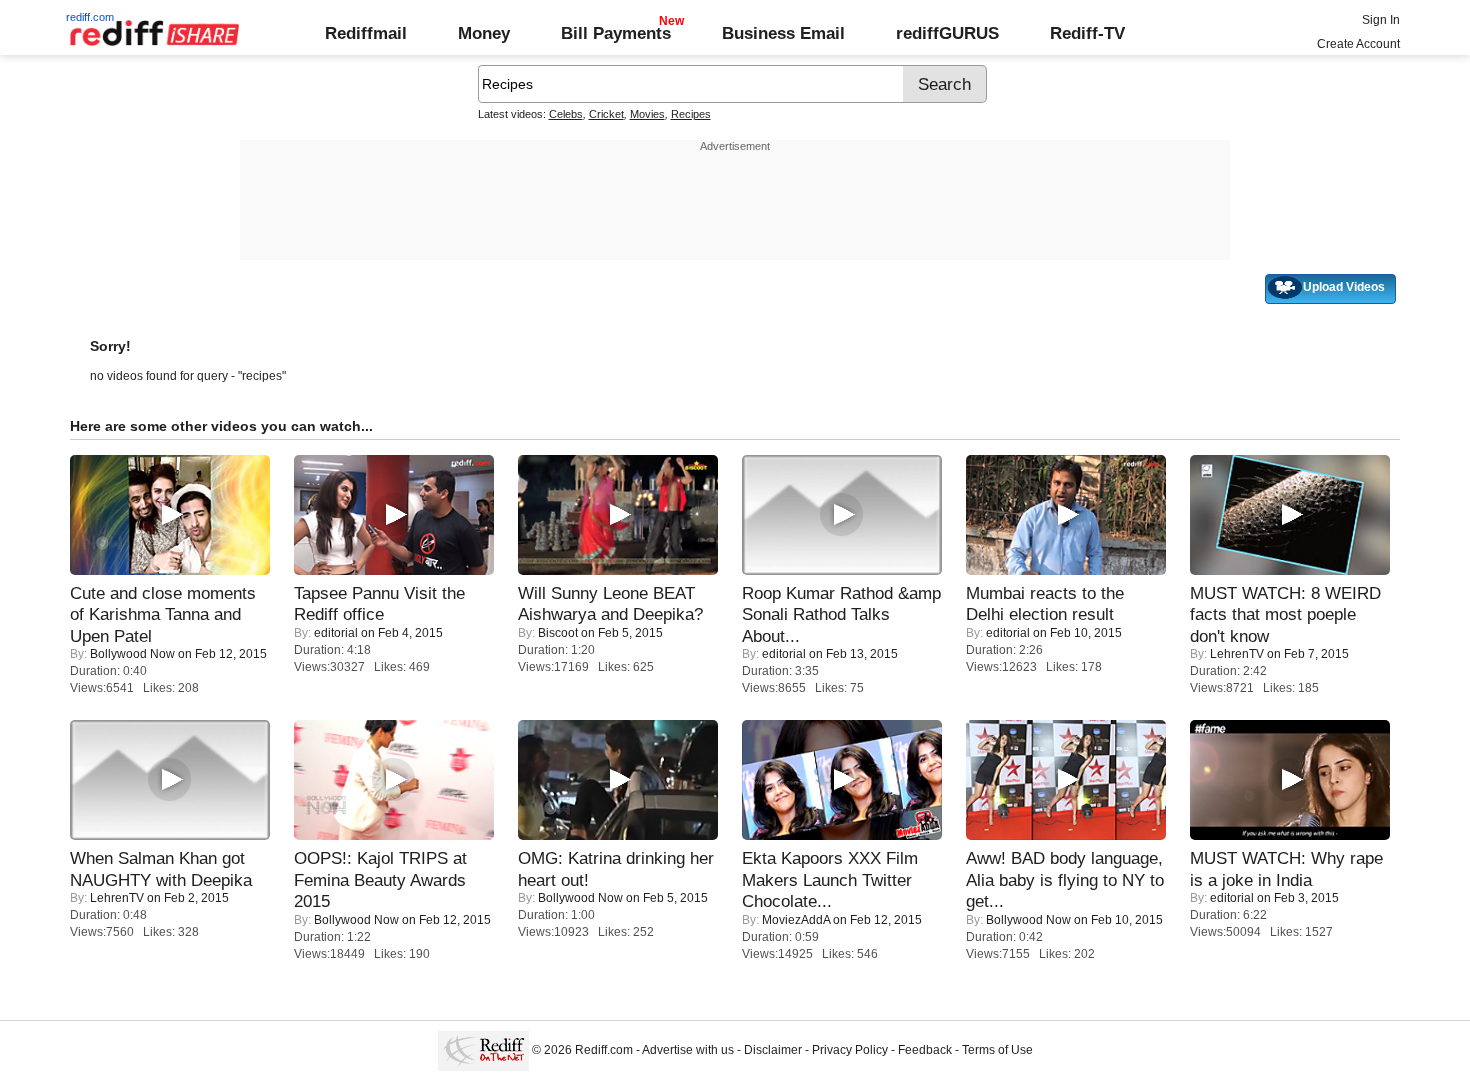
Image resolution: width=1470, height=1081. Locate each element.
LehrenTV (1237, 654)
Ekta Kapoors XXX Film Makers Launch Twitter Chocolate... (830, 879)
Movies (647, 114)
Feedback (925, 1050)
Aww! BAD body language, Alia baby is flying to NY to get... (1065, 879)
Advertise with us (688, 1050)
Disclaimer (773, 1050)
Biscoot (558, 633)
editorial (336, 633)
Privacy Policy (850, 1050)
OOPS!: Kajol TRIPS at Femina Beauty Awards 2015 (380, 879)
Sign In (1381, 20)
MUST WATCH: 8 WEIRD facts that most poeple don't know (1285, 614)
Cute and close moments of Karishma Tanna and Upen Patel (163, 614)
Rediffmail (366, 33)
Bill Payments (616, 33)
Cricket (606, 114)
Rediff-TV (1087, 33)
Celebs (566, 114)
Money (484, 33)
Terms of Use (997, 1050)
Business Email (783, 33)
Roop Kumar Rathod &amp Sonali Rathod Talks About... (841, 614)
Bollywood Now (132, 654)
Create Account (1358, 44)
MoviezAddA (796, 920)
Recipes (691, 114)
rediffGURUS (947, 33)
